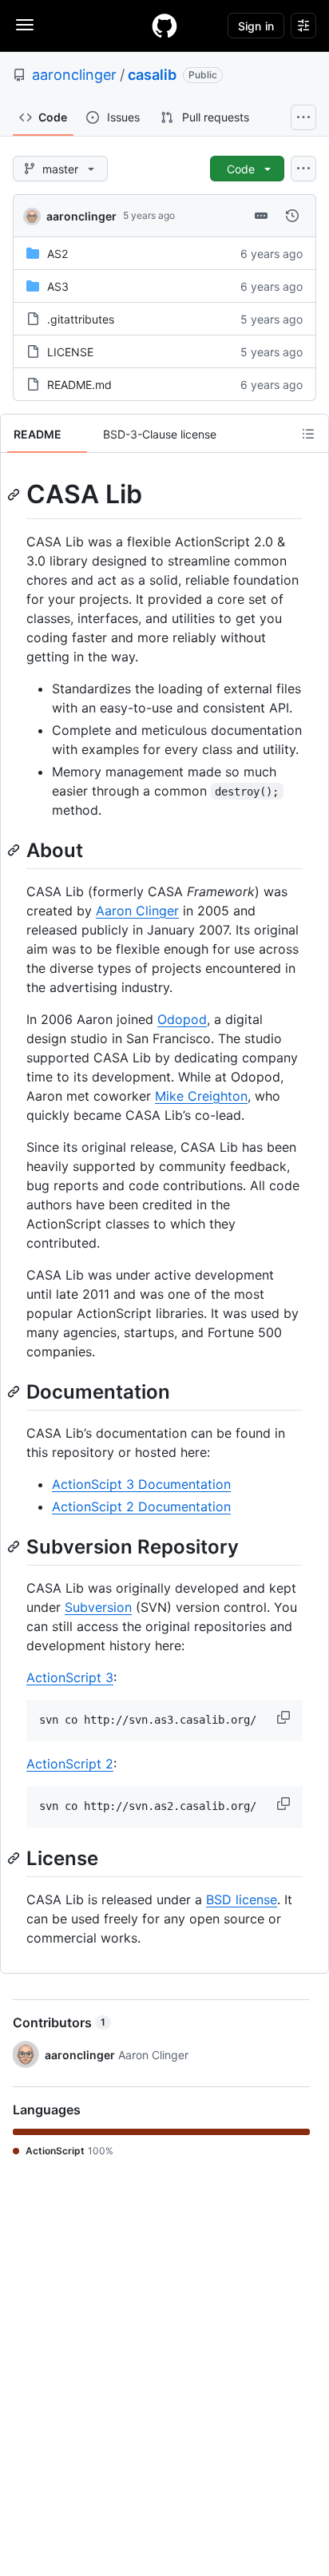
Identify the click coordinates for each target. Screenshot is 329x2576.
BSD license (242, 1899)
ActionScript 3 (70, 1677)
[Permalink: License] (15, 1858)
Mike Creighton (201, 1096)
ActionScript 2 (70, 1764)
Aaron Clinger (137, 911)
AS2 (57, 254)
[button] (285, 1717)
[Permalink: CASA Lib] (15, 494)
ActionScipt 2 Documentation (141, 1506)
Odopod (182, 1019)
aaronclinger (74, 75)
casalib (152, 75)
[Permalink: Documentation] (15, 1391)
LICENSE (70, 352)
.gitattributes (81, 319)
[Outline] (308, 434)
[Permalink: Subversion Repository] (15, 1546)
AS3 (58, 286)
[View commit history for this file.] (292, 216)
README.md (79, 385)
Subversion (98, 1607)
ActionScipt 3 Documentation (141, 1484)
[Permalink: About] (15, 850)
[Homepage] (164, 26)
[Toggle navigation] (25, 25)
